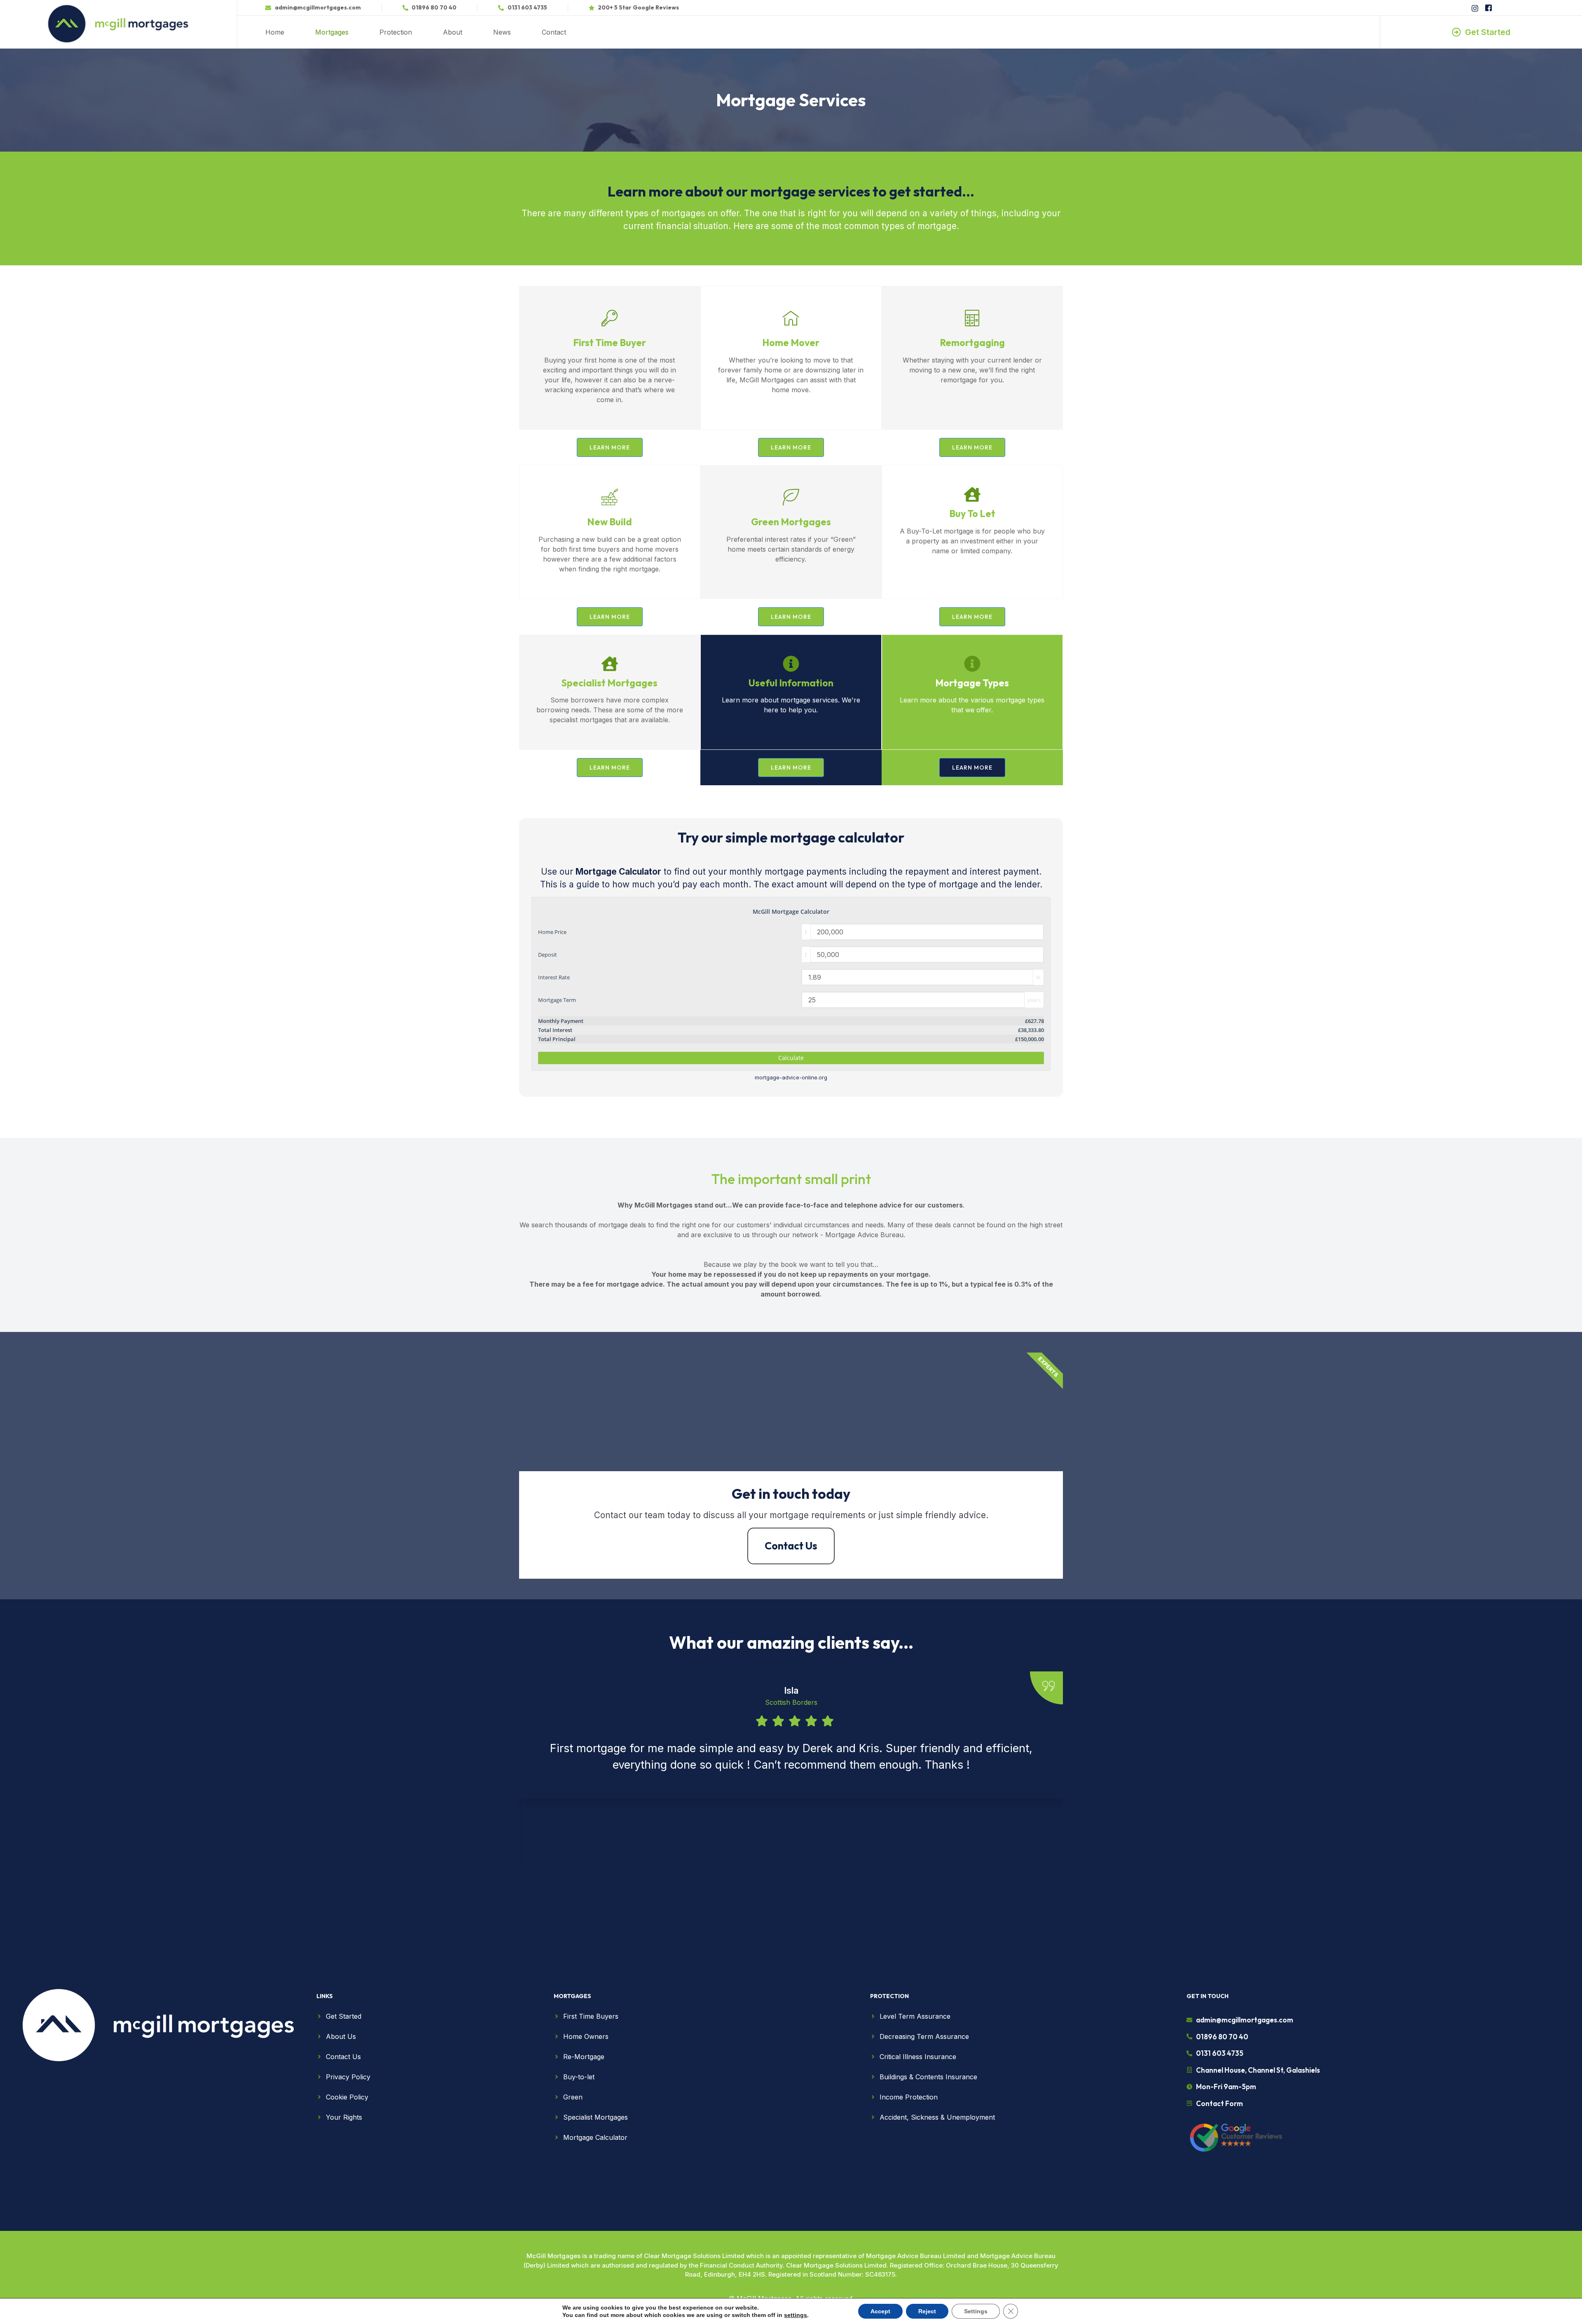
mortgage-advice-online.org (791, 1078)
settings (796, 2315)
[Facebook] (1488, 8)
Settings (976, 2311)
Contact (554, 32)
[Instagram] (1474, 8)
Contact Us (791, 1546)
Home (275, 32)
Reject (927, 2311)
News (502, 32)
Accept (880, 2311)
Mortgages (332, 32)
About (453, 32)
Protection (396, 32)
